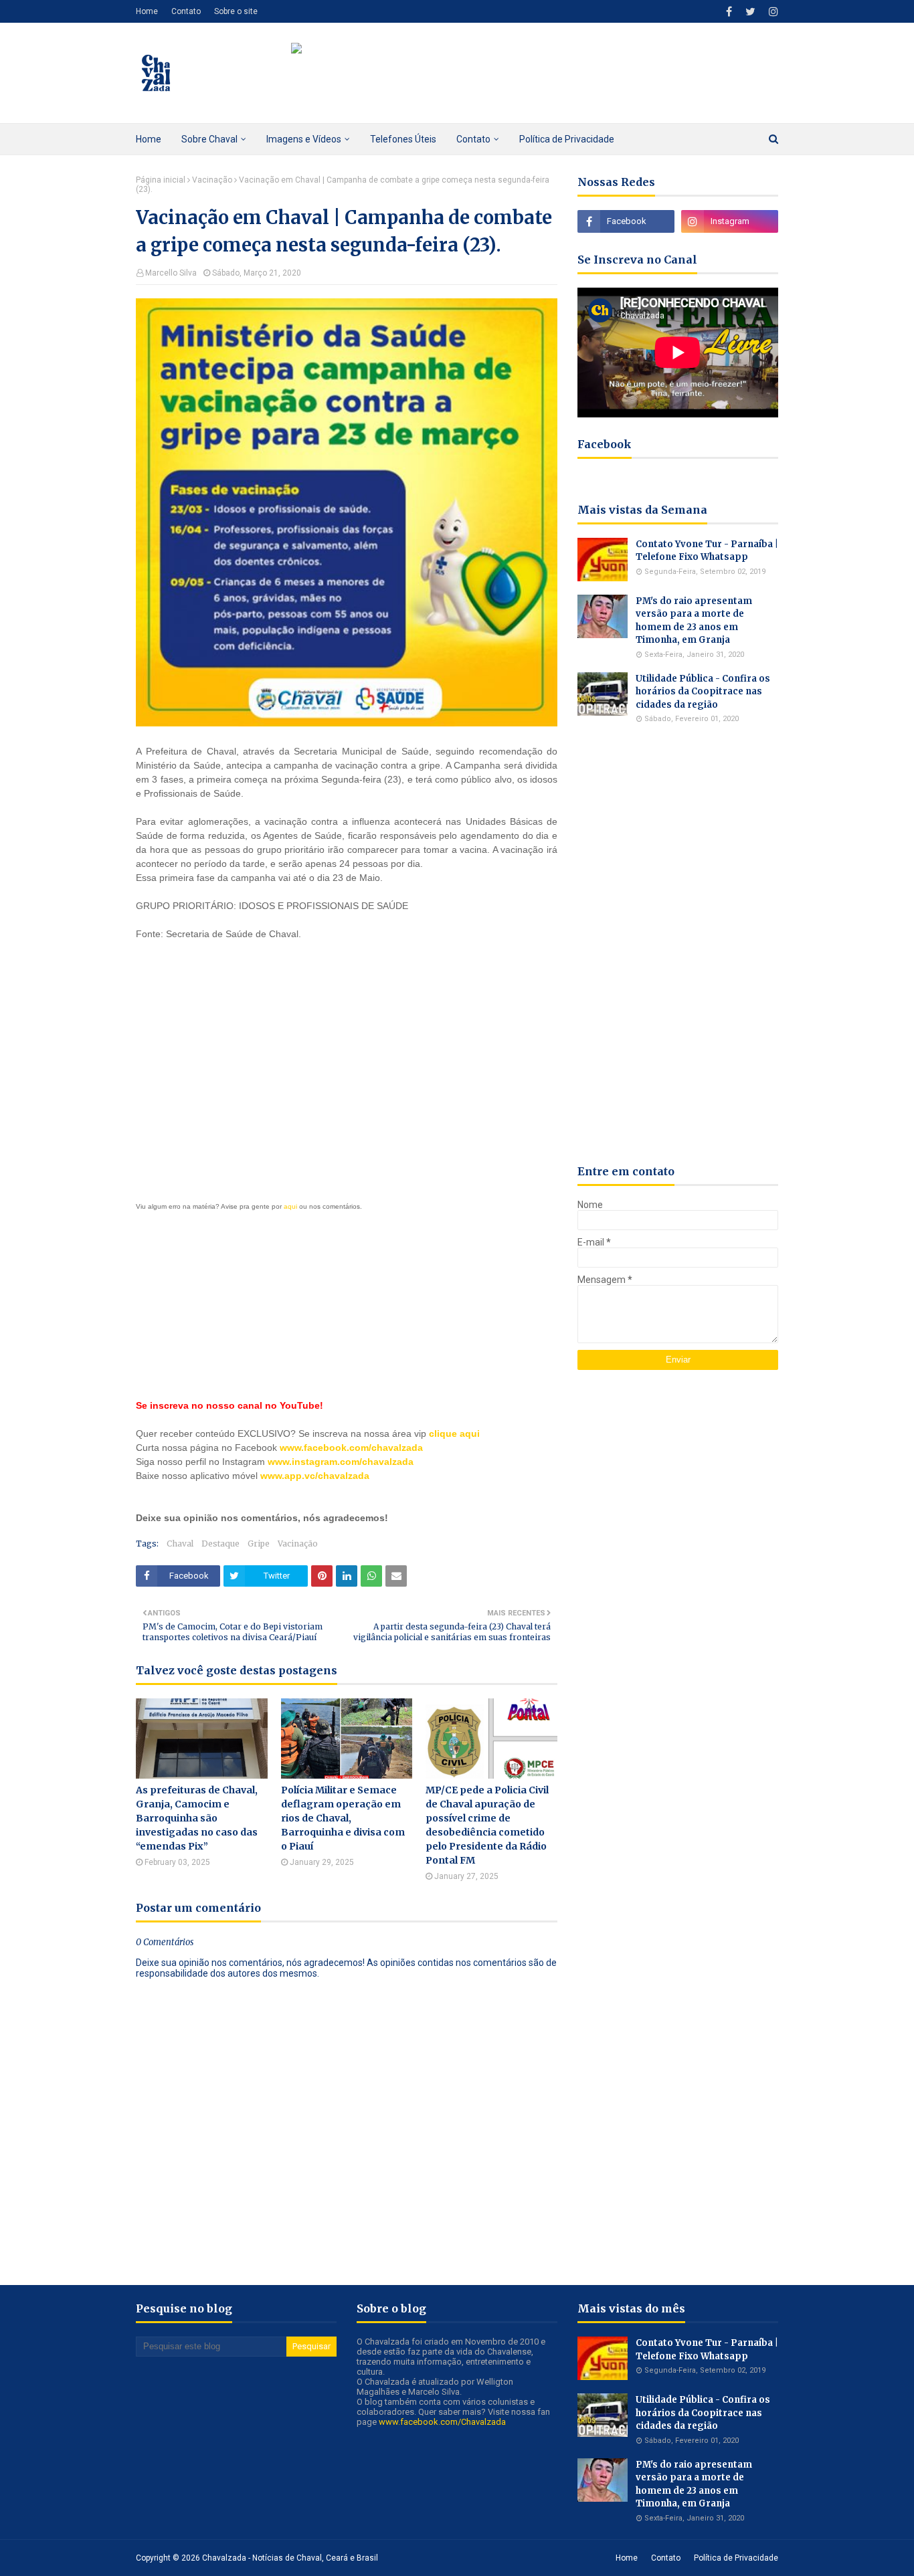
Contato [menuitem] (473, 139)
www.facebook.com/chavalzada (351, 1448)
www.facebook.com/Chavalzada (442, 2422)
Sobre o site (236, 11)
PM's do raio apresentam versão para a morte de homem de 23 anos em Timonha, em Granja (694, 621)
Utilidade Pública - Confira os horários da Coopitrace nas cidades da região (703, 692)
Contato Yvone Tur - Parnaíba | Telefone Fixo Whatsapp (707, 551)
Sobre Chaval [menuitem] (209, 139)
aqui (290, 1206)
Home (147, 11)
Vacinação (212, 180)
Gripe (259, 1544)
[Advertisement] (347, 1053)
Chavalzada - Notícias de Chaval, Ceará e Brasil (290, 2558)
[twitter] (750, 12)
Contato (186, 11)
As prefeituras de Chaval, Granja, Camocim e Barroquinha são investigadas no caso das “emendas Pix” (197, 1818)
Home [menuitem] (149, 139)
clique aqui (454, 1433)
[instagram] (772, 12)
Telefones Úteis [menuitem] (403, 139)
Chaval (180, 1544)
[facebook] (729, 12)
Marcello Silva (171, 273)
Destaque (220, 1544)
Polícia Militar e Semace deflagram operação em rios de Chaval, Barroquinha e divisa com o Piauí (343, 1818)
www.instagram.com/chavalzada (341, 1462)
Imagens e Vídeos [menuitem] (304, 139)
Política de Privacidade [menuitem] (567, 139)
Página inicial (161, 180)
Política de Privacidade (736, 2558)
